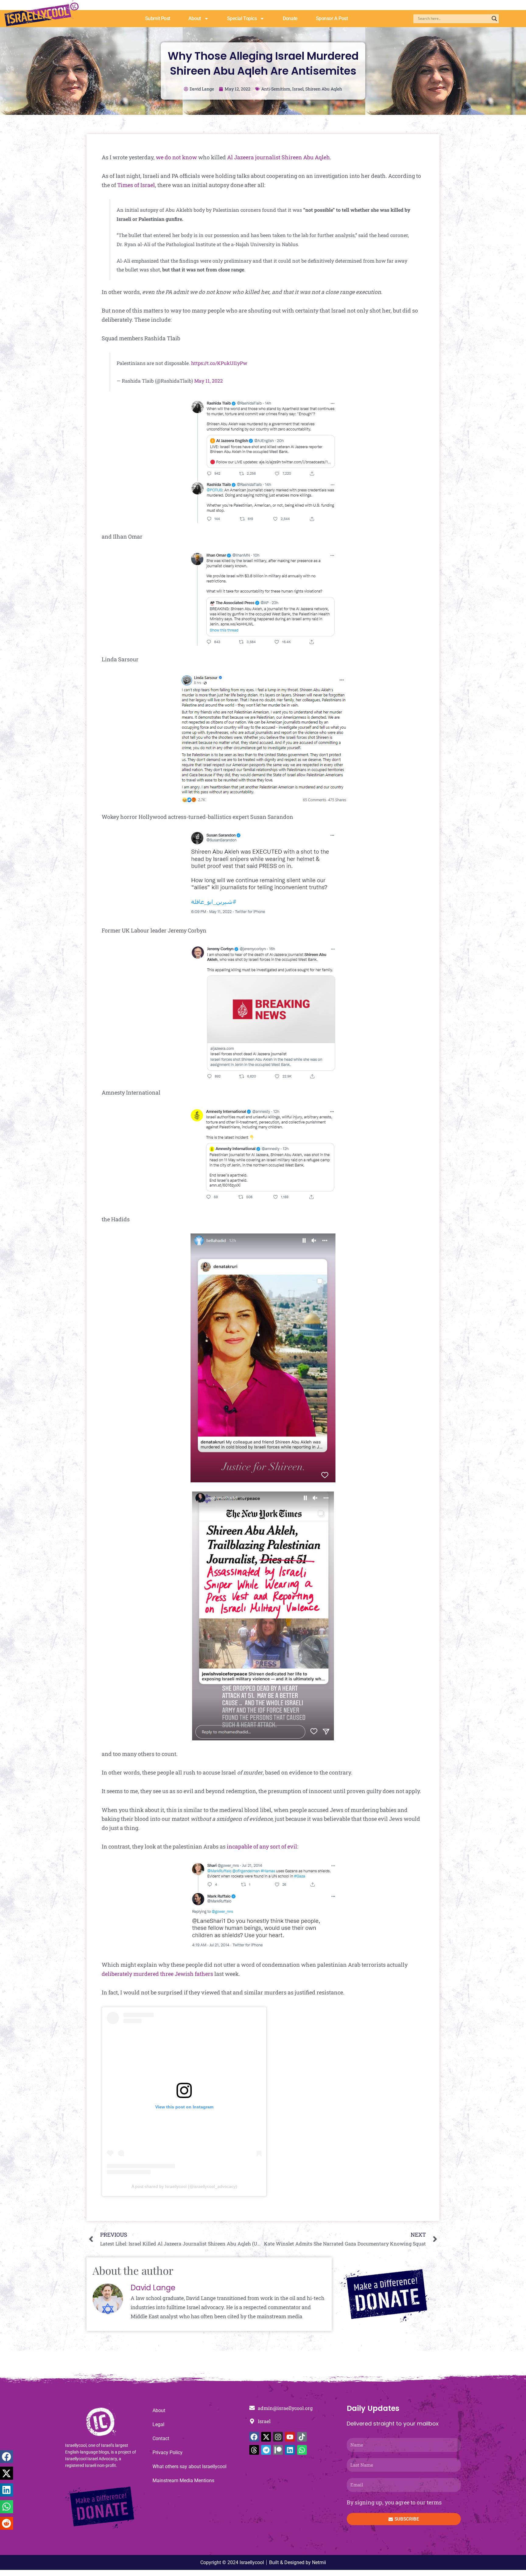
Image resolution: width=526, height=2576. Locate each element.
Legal (158, 2424)
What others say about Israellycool (189, 2466)
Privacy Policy (168, 2452)
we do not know (176, 157)
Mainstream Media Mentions (183, 2480)
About (195, 18)
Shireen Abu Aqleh (324, 89)
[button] (7, 2457)
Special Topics (242, 18)
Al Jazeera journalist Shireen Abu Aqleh (279, 157)
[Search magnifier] (494, 19)
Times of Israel (136, 185)
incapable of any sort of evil (262, 1846)
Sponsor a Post (332, 18)
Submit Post (158, 18)
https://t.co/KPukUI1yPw (219, 363)
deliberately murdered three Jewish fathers (157, 1974)
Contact (161, 2438)
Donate (290, 18)
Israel (298, 89)
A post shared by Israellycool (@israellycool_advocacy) (184, 2186)
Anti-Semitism (276, 89)
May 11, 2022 (209, 381)
